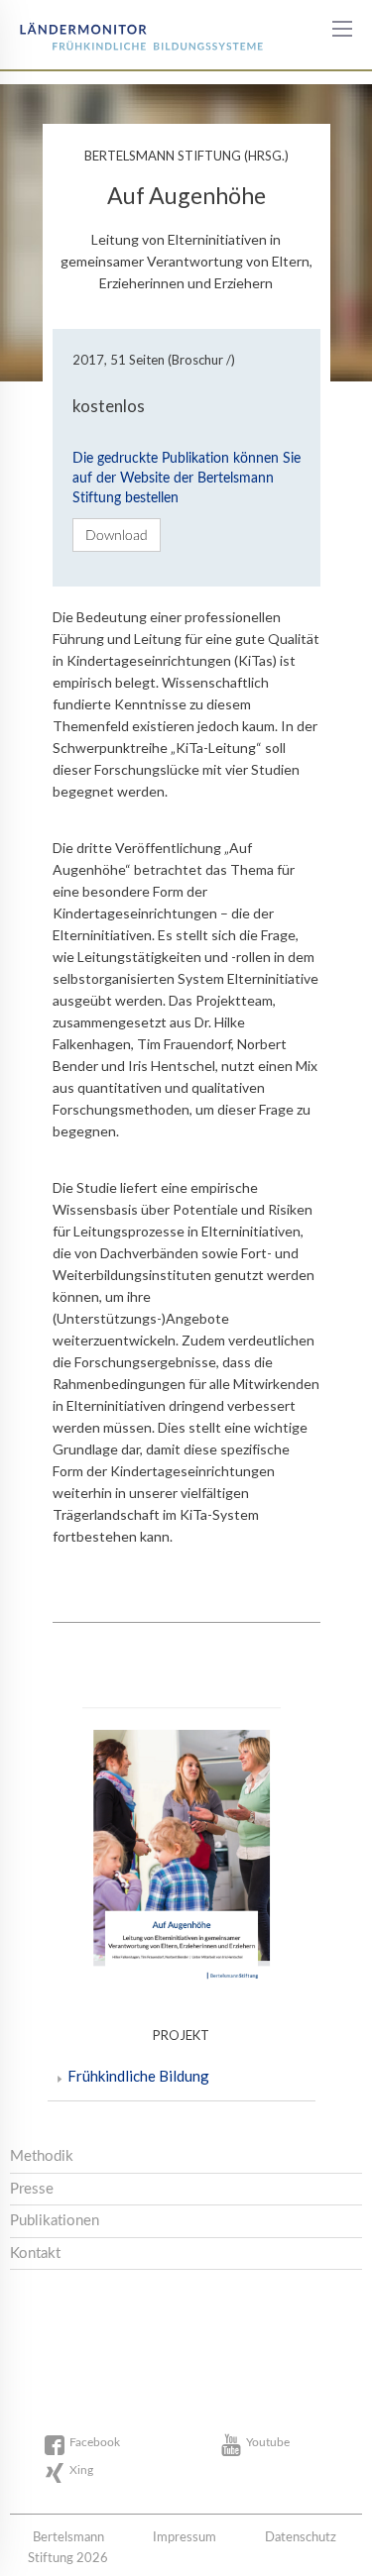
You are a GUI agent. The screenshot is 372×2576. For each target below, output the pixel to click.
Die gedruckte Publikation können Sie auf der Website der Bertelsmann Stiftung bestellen (186, 479)
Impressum (185, 2538)
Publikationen (55, 2221)
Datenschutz (301, 2538)
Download (117, 535)
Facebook (95, 2442)
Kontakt (35, 2254)
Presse (32, 2189)
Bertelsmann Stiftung (91, 30)
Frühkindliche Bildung (138, 2076)
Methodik (42, 2156)
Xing (81, 2470)
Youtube (268, 2442)
